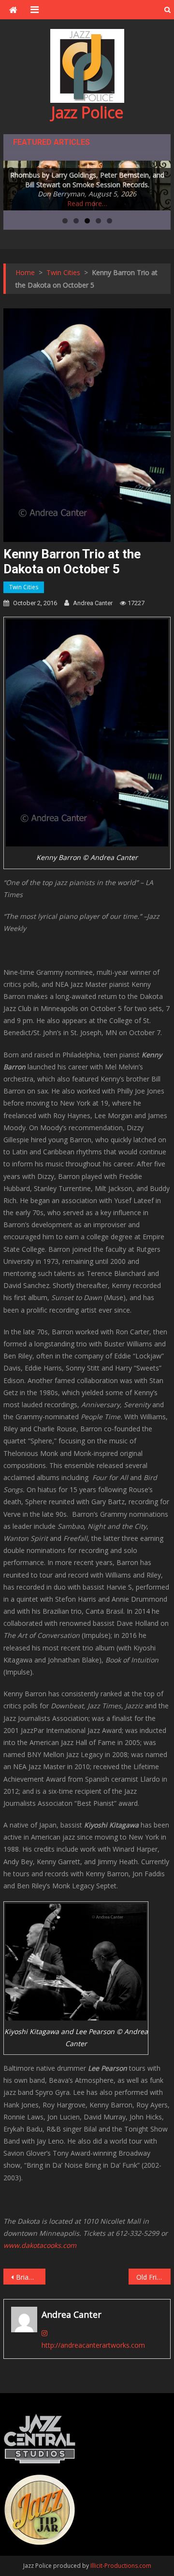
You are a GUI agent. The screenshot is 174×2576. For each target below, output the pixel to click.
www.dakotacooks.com (40, 2245)
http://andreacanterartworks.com (93, 2345)
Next (159, 183)
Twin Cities (24, 587)
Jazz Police (87, 112)
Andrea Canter (93, 603)
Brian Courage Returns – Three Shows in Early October (30, 2277)
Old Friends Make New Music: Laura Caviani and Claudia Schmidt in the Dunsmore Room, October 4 (153, 2277)
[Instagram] (44, 2333)
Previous (15, 183)
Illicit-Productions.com (121, 2566)
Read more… (87, 203)
